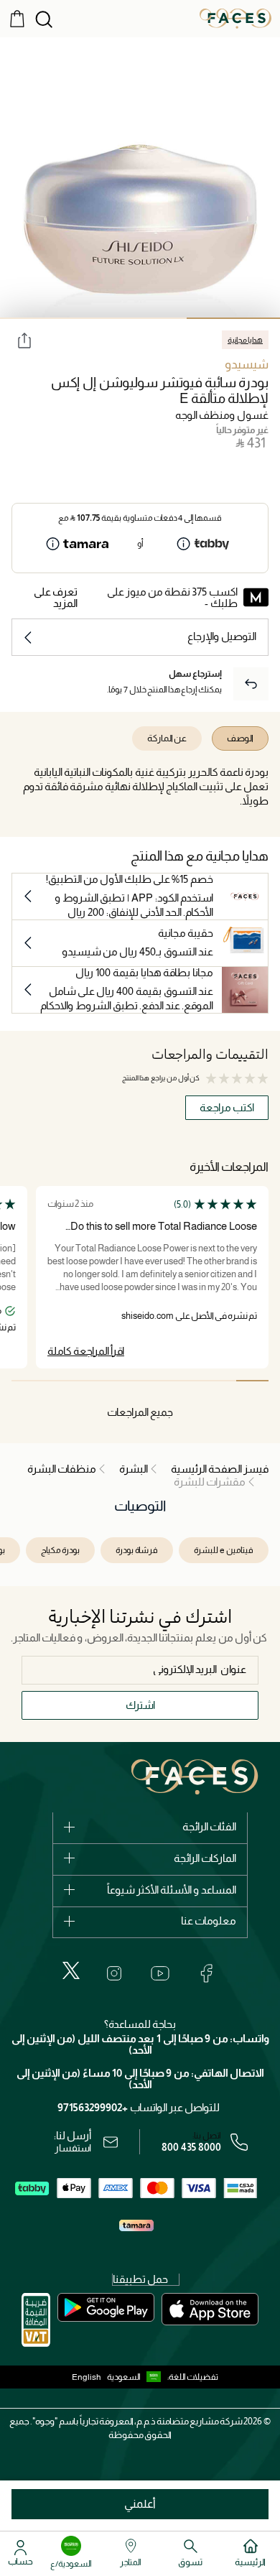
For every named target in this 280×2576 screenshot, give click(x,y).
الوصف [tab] (240, 738)
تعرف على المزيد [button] (56, 597)
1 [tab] (233, 318)
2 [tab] (140, 318)
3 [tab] (47, 318)
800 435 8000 (191, 2147)
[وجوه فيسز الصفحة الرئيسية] (235, 18)
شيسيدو (247, 365)
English (87, 2377)
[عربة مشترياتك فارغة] (17, 18)
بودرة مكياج (60, 1550)
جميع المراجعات (140, 1412)
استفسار (73, 2148)
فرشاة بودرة (137, 1550)
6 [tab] (92, 1381)
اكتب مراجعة (227, 1107)
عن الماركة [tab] (167, 738)
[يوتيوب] (160, 1973)
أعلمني (140, 2504)
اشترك (140, 1705)
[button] (137, 2377)
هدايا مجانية (245, 340)
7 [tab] (60, 1381)
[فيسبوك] (206, 1973)
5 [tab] (124, 1381)
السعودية (124, 2377)
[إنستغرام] (114, 1973)
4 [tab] (156, 1381)
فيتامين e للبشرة (224, 1550)
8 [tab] (28, 1381)
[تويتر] (71, 1970)
